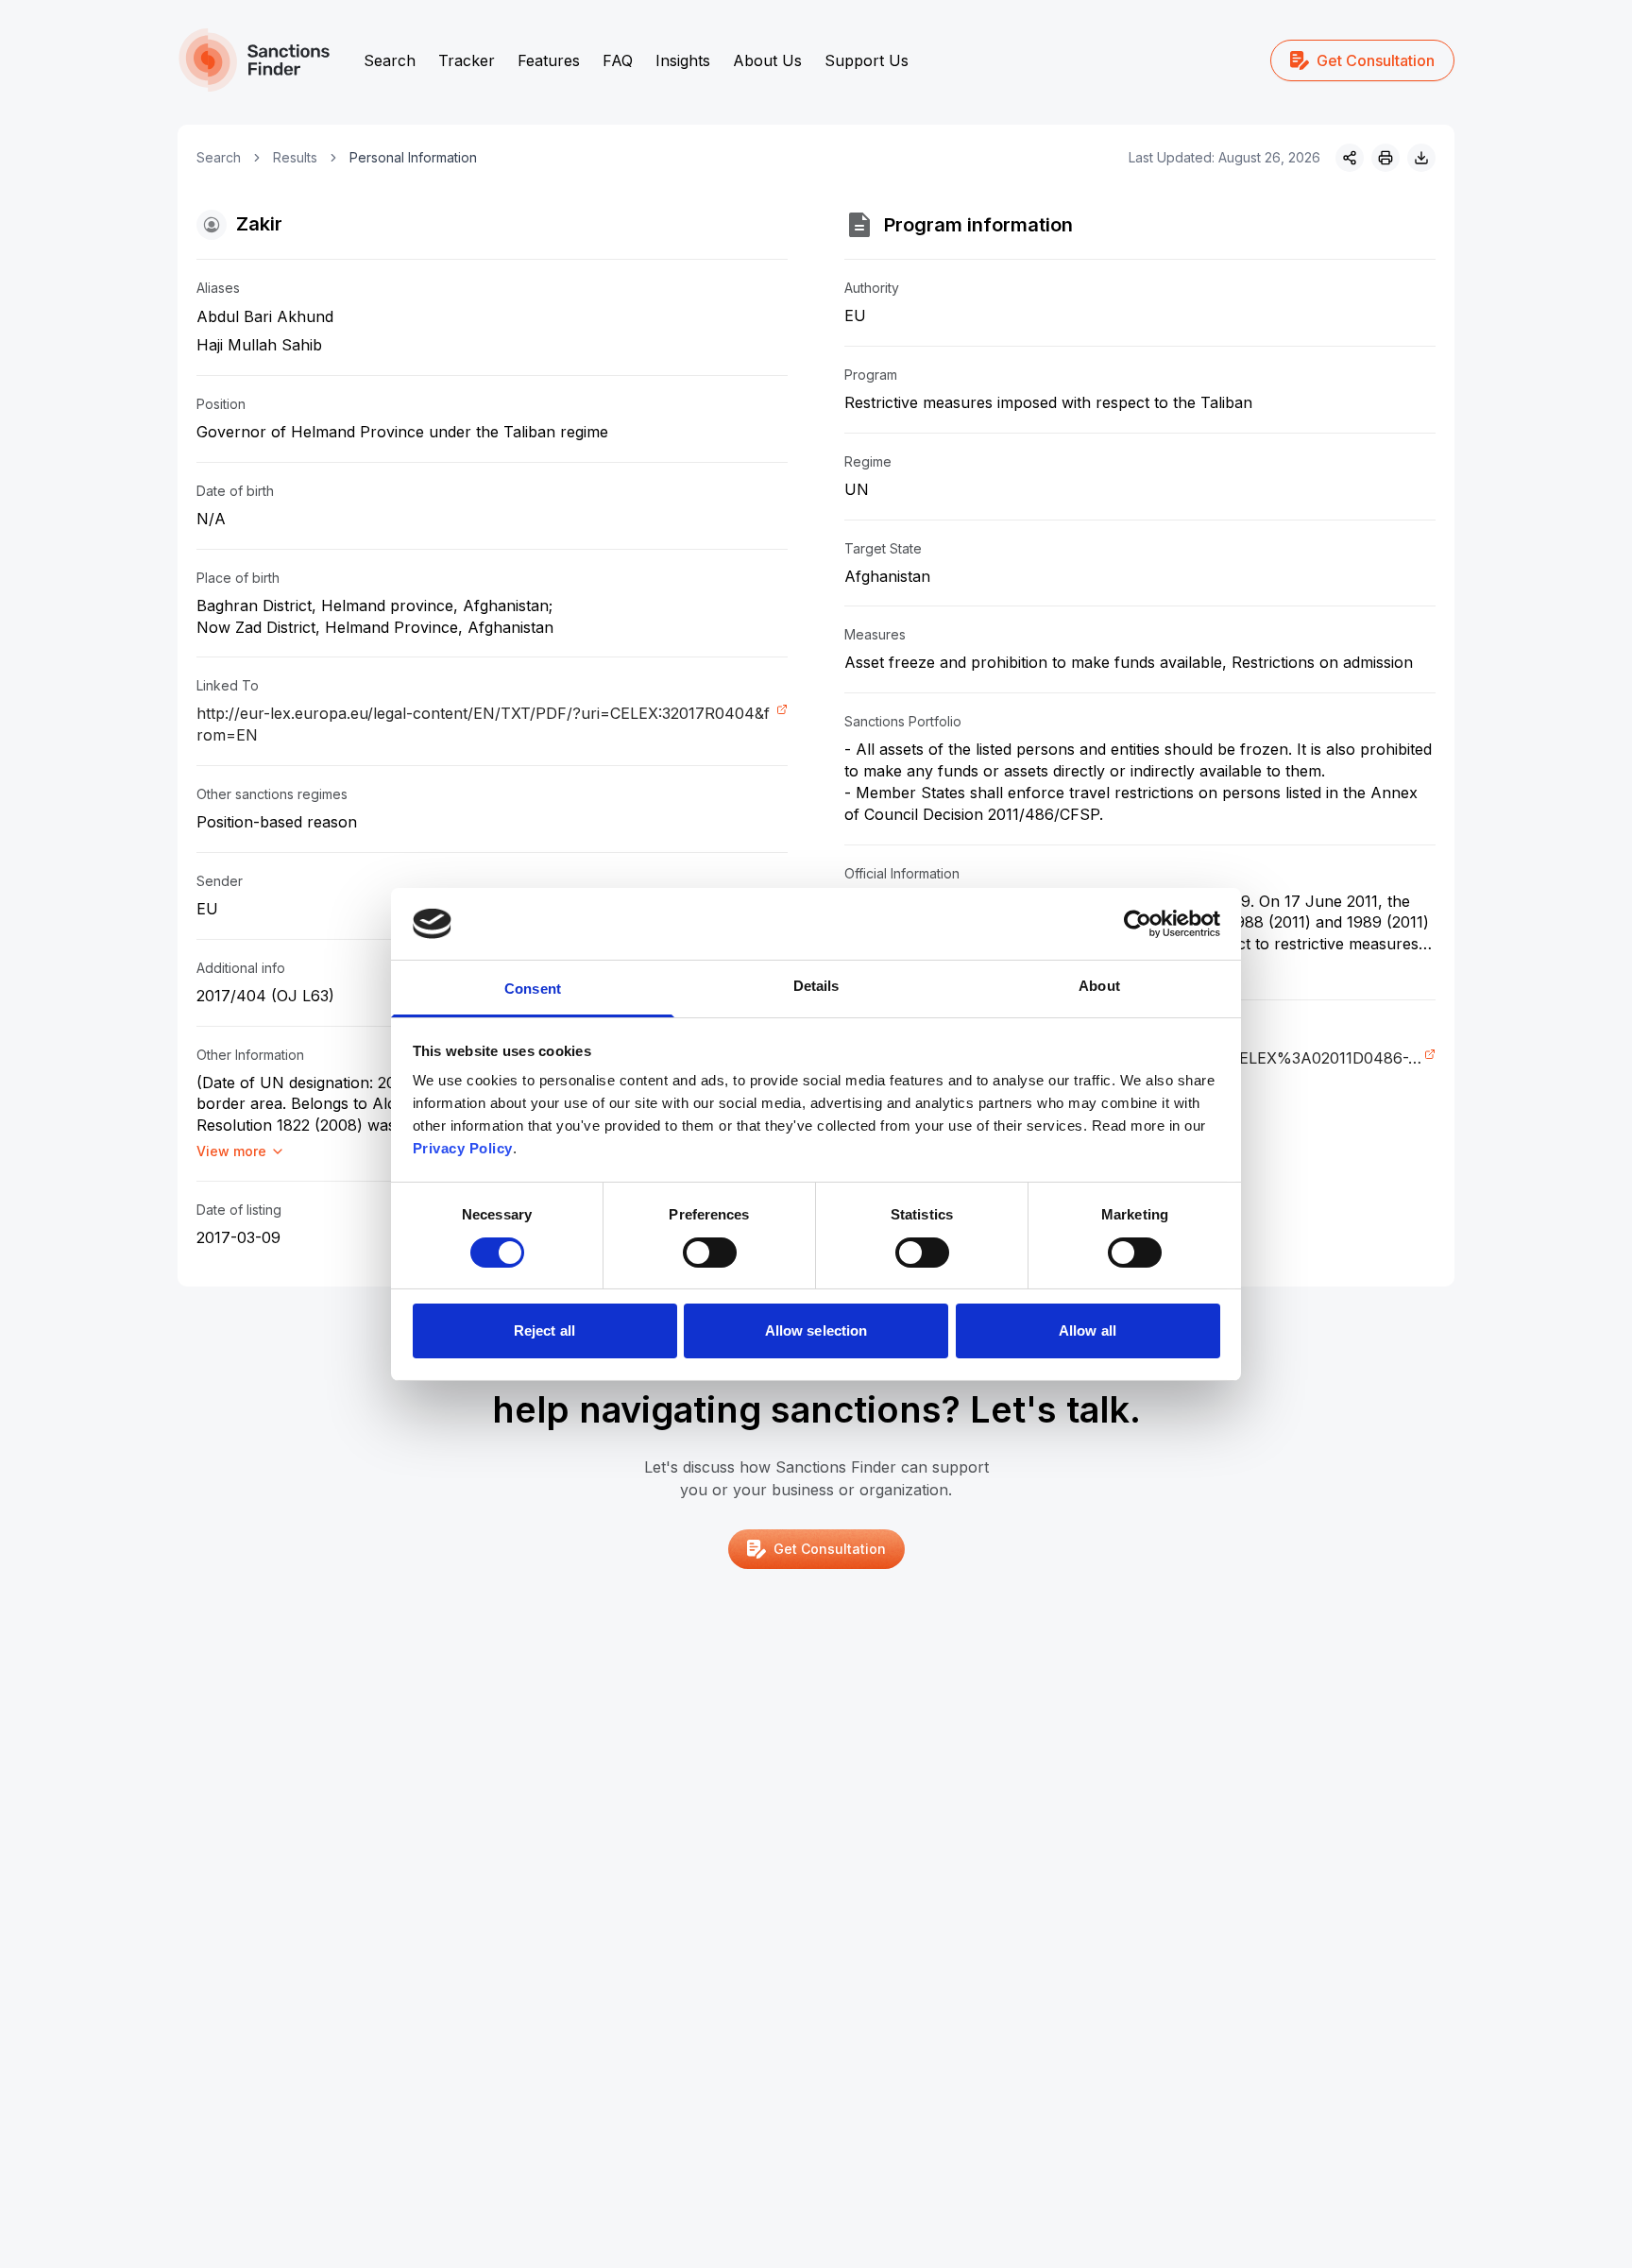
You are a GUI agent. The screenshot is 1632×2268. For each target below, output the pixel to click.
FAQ (618, 60)
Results (295, 157)
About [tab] (1099, 986)
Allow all (1088, 1330)
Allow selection (816, 1330)
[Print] (1385, 158)
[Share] (1350, 158)
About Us (767, 60)
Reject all (544, 1330)
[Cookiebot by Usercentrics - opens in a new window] (1138, 924)
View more (231, 1151)
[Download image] (1421, 158)
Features (549, 60)
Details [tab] (816, 986)
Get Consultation (1376, 60)
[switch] (710, 1253)
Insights (683, 60)
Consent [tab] (533, 989)
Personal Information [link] (413, 157)
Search (390, 60)
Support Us (867, 60)
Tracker (467, 60)
